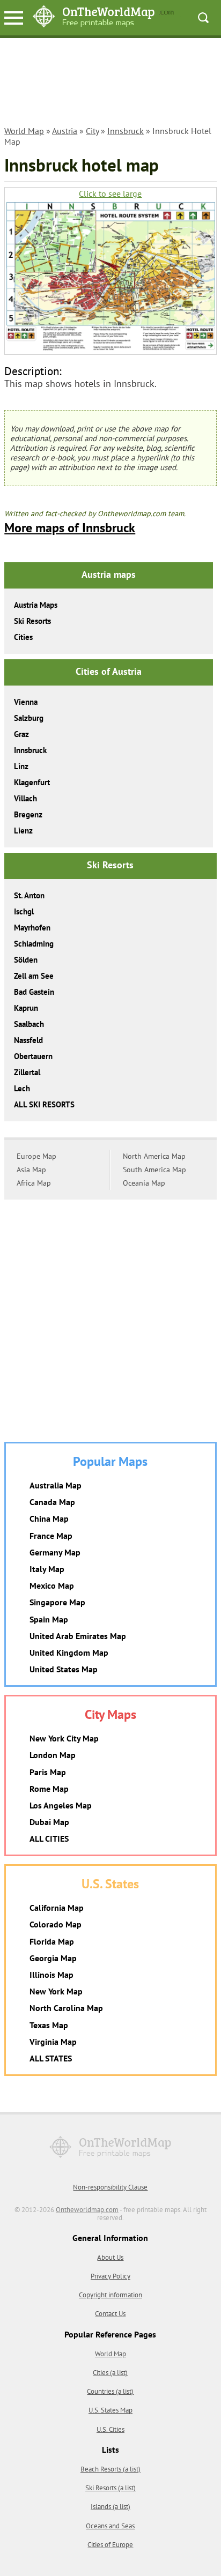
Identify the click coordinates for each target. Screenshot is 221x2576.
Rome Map (49, 1789)
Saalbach (29, 1024)
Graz (21, 734)
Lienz (23, 831)
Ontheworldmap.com (87, 2210)
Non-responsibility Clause (110, 2187)
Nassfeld (28, 1040)
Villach (25, 798)
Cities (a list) (110, 2373)
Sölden (26, 960)
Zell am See (34, 976)
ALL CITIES (49, 1838)
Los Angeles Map (61, 1805)
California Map (57, 1908)
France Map (51, 1536)
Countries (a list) (110, 2391)
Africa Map (34, 1183)
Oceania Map (144, 1183)
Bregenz (28, 814)
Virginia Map (53, 2042)
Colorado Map (56, 1924)
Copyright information (110, 2295)
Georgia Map (53, 1958)
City (92, 131)
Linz (21, 766)
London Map (53, 1755)
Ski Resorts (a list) (110, 2488)
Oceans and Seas (110, 2526)
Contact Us (110, 2314)
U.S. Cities (110, 2429)
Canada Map (52, 1502)
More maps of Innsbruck (70, 528)
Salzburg (29, 718)
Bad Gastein (34, 992)
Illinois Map (51, 1975)
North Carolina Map (66, 2008)
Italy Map (47, 1569)
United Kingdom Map (69, 1652)
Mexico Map (52, 1585)
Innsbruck (126, 131)
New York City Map (64, 1738)
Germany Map (55, 1552)
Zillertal (27, 1072)
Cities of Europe (110, 2545)
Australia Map (56, 1485)
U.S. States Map (110, 2410)
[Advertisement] (110, 84)
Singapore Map (57, 1602)
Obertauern (33, 1056)
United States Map (64, 1669)
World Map (24, 131)
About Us (110, 2257)
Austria (65, 131)
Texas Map (49, 2025)
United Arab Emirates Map (78, 1636)
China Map (49, 1518)
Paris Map (48, 1772)
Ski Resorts (32, 621)
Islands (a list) (110, 2507)
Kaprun (26, 1008)
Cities (23, 637)
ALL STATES (51, 2058)
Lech (22, 1088)
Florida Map (52, 1941)
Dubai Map (49, 1822)
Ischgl (24, 911)
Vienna (26, 702)
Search (203, 18)
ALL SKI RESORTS (44, 1104)
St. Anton (29, 895)
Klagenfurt (32, 782)
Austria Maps (36, 605)
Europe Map (36, 1156)
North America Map (154, 1156)
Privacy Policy (110, 2276)
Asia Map (31, 1170)
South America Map (154, 1170)
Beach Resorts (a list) (110, 2469)
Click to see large (110, 194)
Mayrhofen (32, 928)
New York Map (56, 1991)
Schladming (34, 944)
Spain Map (49, 1619)
